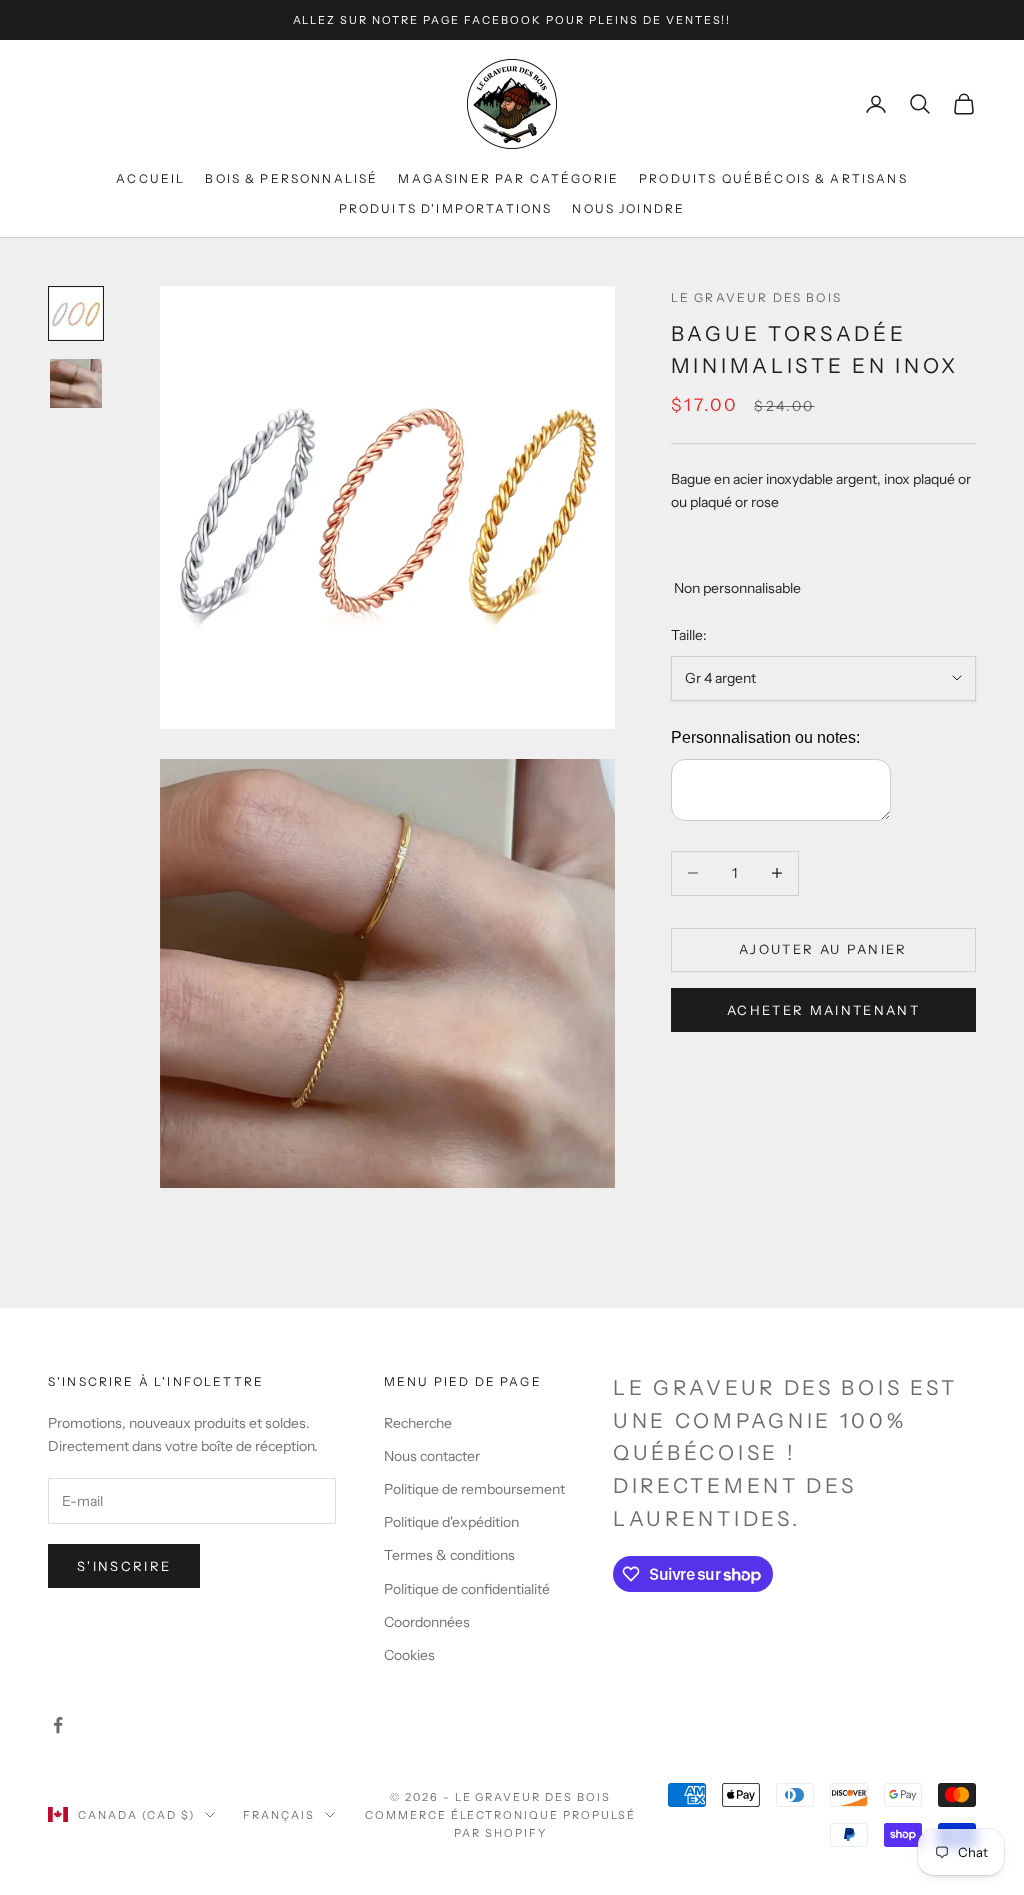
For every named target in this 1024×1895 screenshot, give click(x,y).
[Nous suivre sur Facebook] (58, 1725)
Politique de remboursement (474, 1489)
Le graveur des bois (756, 297)
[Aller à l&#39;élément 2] (76, 383)
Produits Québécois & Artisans (773, 178)
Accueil (150, 178)
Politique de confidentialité (467, 1589)
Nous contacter (432, 1456)
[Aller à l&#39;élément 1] (76, 313)
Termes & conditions (449, 1555)
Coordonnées (427, 1622)
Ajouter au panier (823, 949)
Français (279, 1815)
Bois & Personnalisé (291, 178)
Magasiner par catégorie (508, 178)
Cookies (409, 1655)
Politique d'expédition (451, 1522)
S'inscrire (124, 1566)
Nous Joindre (628, 208)
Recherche (418, 1423)
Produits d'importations (446, 208)
